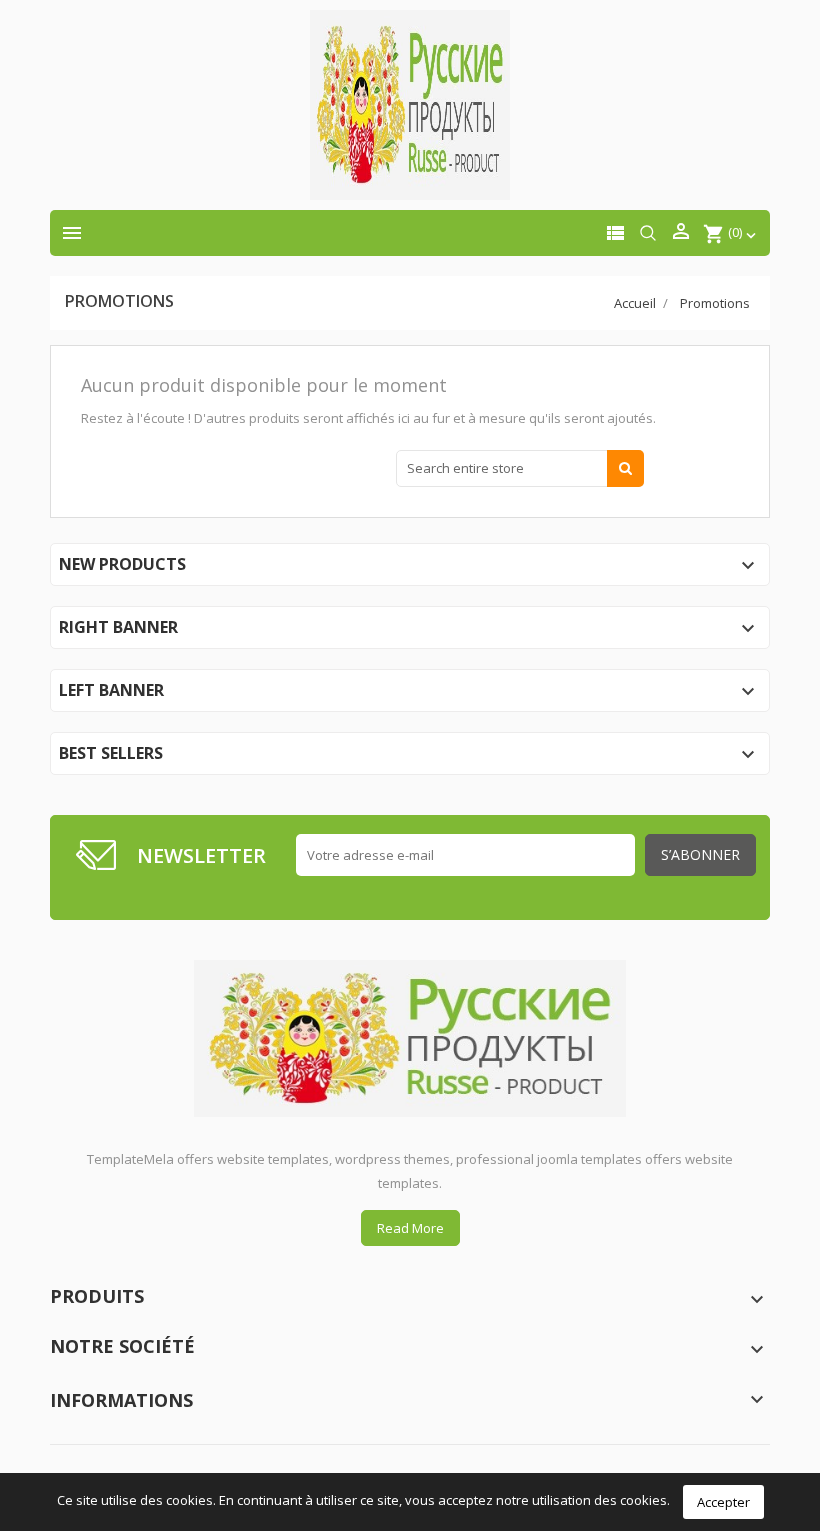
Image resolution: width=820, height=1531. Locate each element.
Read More (410, 1228)
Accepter (723, 1502)
